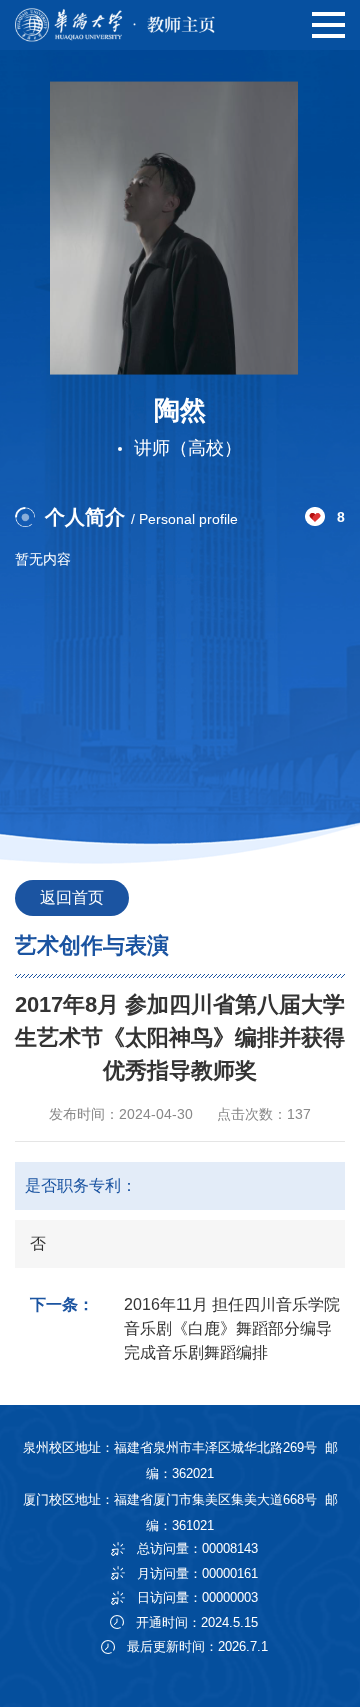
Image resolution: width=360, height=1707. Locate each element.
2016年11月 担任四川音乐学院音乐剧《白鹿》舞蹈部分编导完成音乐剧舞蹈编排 (232, 1328)
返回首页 (72, 897)
